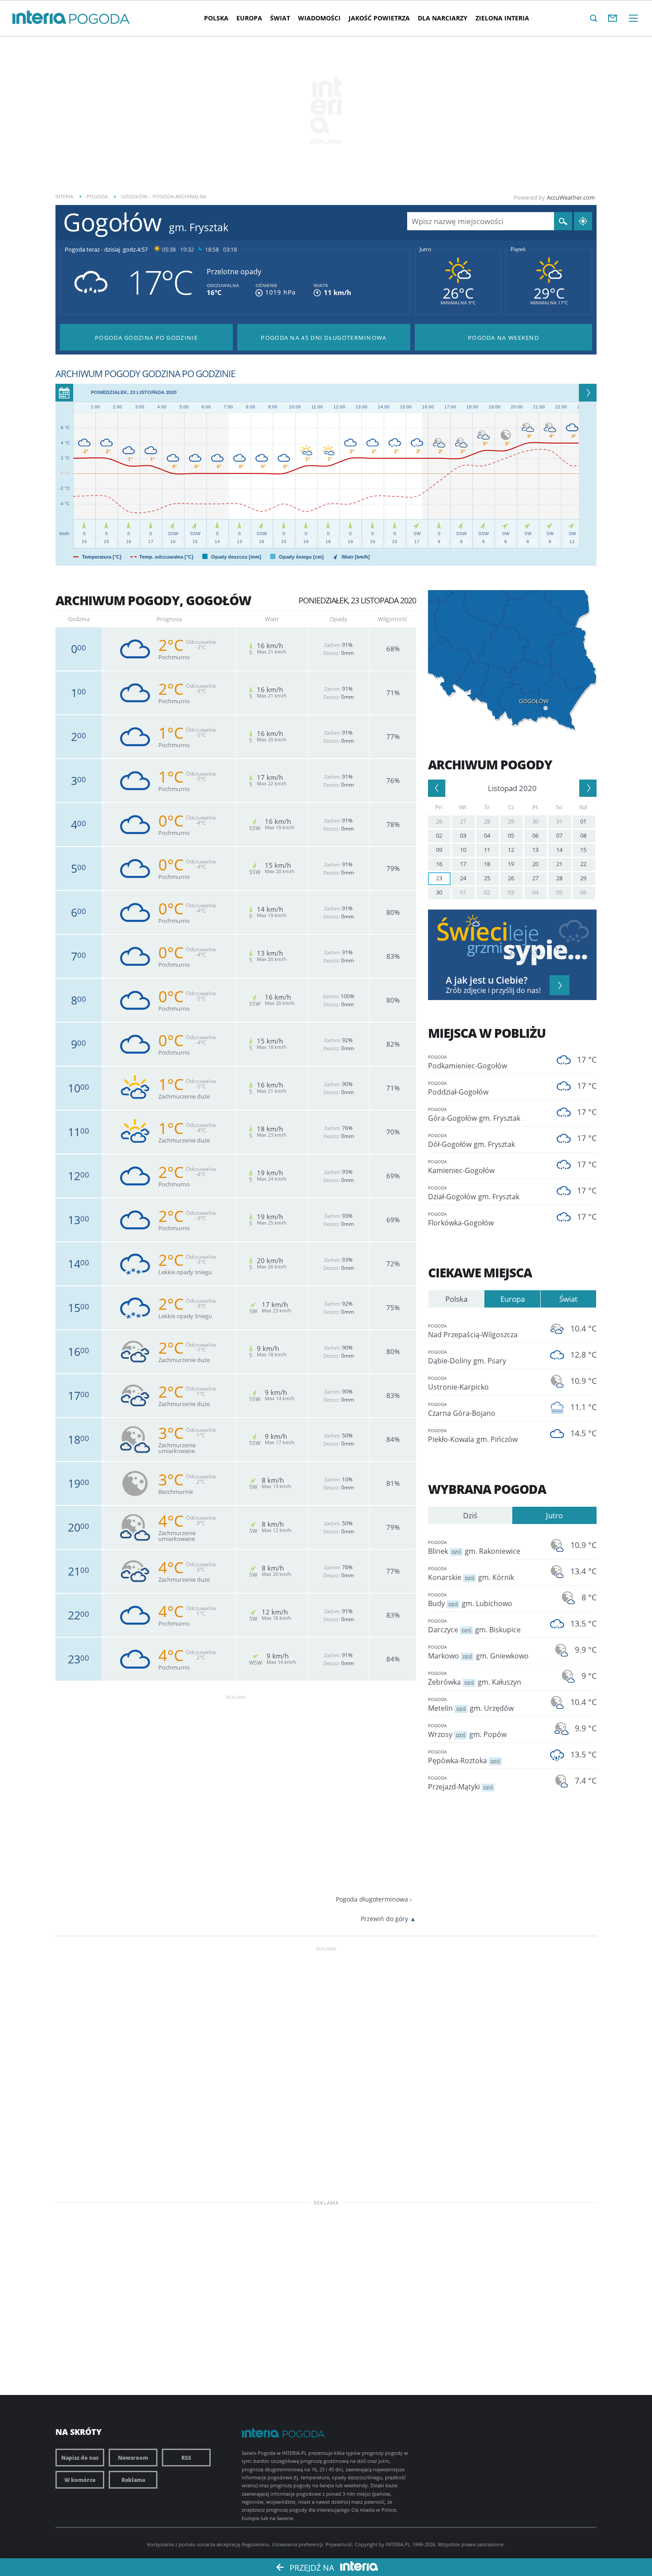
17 (463, 864)
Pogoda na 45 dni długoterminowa (324, 338)
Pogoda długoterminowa (372, 1899)
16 (439, 864)
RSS (186, 2458)
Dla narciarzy (443, 18)
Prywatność (339, 2544)
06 (535, 835)
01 (583, 821)
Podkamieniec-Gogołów (467, 1062)
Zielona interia (502, 18)
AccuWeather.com (571, 197)
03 (463, 835)
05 (511, 835)
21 (559, 864)
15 (583, 850)
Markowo (478, 1652)
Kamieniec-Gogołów (461, 1167)
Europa (249, 18)
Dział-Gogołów (474, 1193)
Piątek (518, 249)
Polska (216, 18)
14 (559, 850)
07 (559, 835)
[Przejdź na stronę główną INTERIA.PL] (39, 18)
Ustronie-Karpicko (458, 1383)
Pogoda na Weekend (503, 338)
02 (439, 835)
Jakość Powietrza (379, 18)
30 (535, 821)
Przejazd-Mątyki (460, 1783)
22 (583, 864)
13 (535, 850)
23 (439, 878)
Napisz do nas (80, 2458)
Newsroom (133, 2458)
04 (487, 835)
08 (583, 835)
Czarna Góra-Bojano (462, 1410)
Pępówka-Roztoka (464, 1757)
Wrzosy (467, 1731)
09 (439, 850)
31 (559, 821)
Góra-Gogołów (474, 1115)
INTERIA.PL (398, 2544)
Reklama (133, 2480)
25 (487, 878)
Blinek (474, 1548)
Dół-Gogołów (471, 1141)
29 (511, 821)
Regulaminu (255, 2544)
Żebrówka (475, 1678)
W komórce (80, 2480)
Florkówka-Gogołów (461, 1219)
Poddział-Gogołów (458, 1088)
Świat (280, 18)
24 (463, 878)
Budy (470, 1600)
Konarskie (471, 1574)
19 (511, 864)
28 (487, 821)
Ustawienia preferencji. (298, 2544)
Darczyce (474, 1626)
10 (463, 850)
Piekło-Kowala (473, 1436)
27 (463, 821)
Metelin (471, 1705)
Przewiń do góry (384, 1919)
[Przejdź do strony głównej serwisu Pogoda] (100, 19)
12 (511, 850)
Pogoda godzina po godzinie (146, 338)
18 (487, 864)
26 (439, 821)
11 (487, 850)
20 (535, 864)
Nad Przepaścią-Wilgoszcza (473, 1331)
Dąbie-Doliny (467, 1357)
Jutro (425, 249)
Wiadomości (319, 18)
